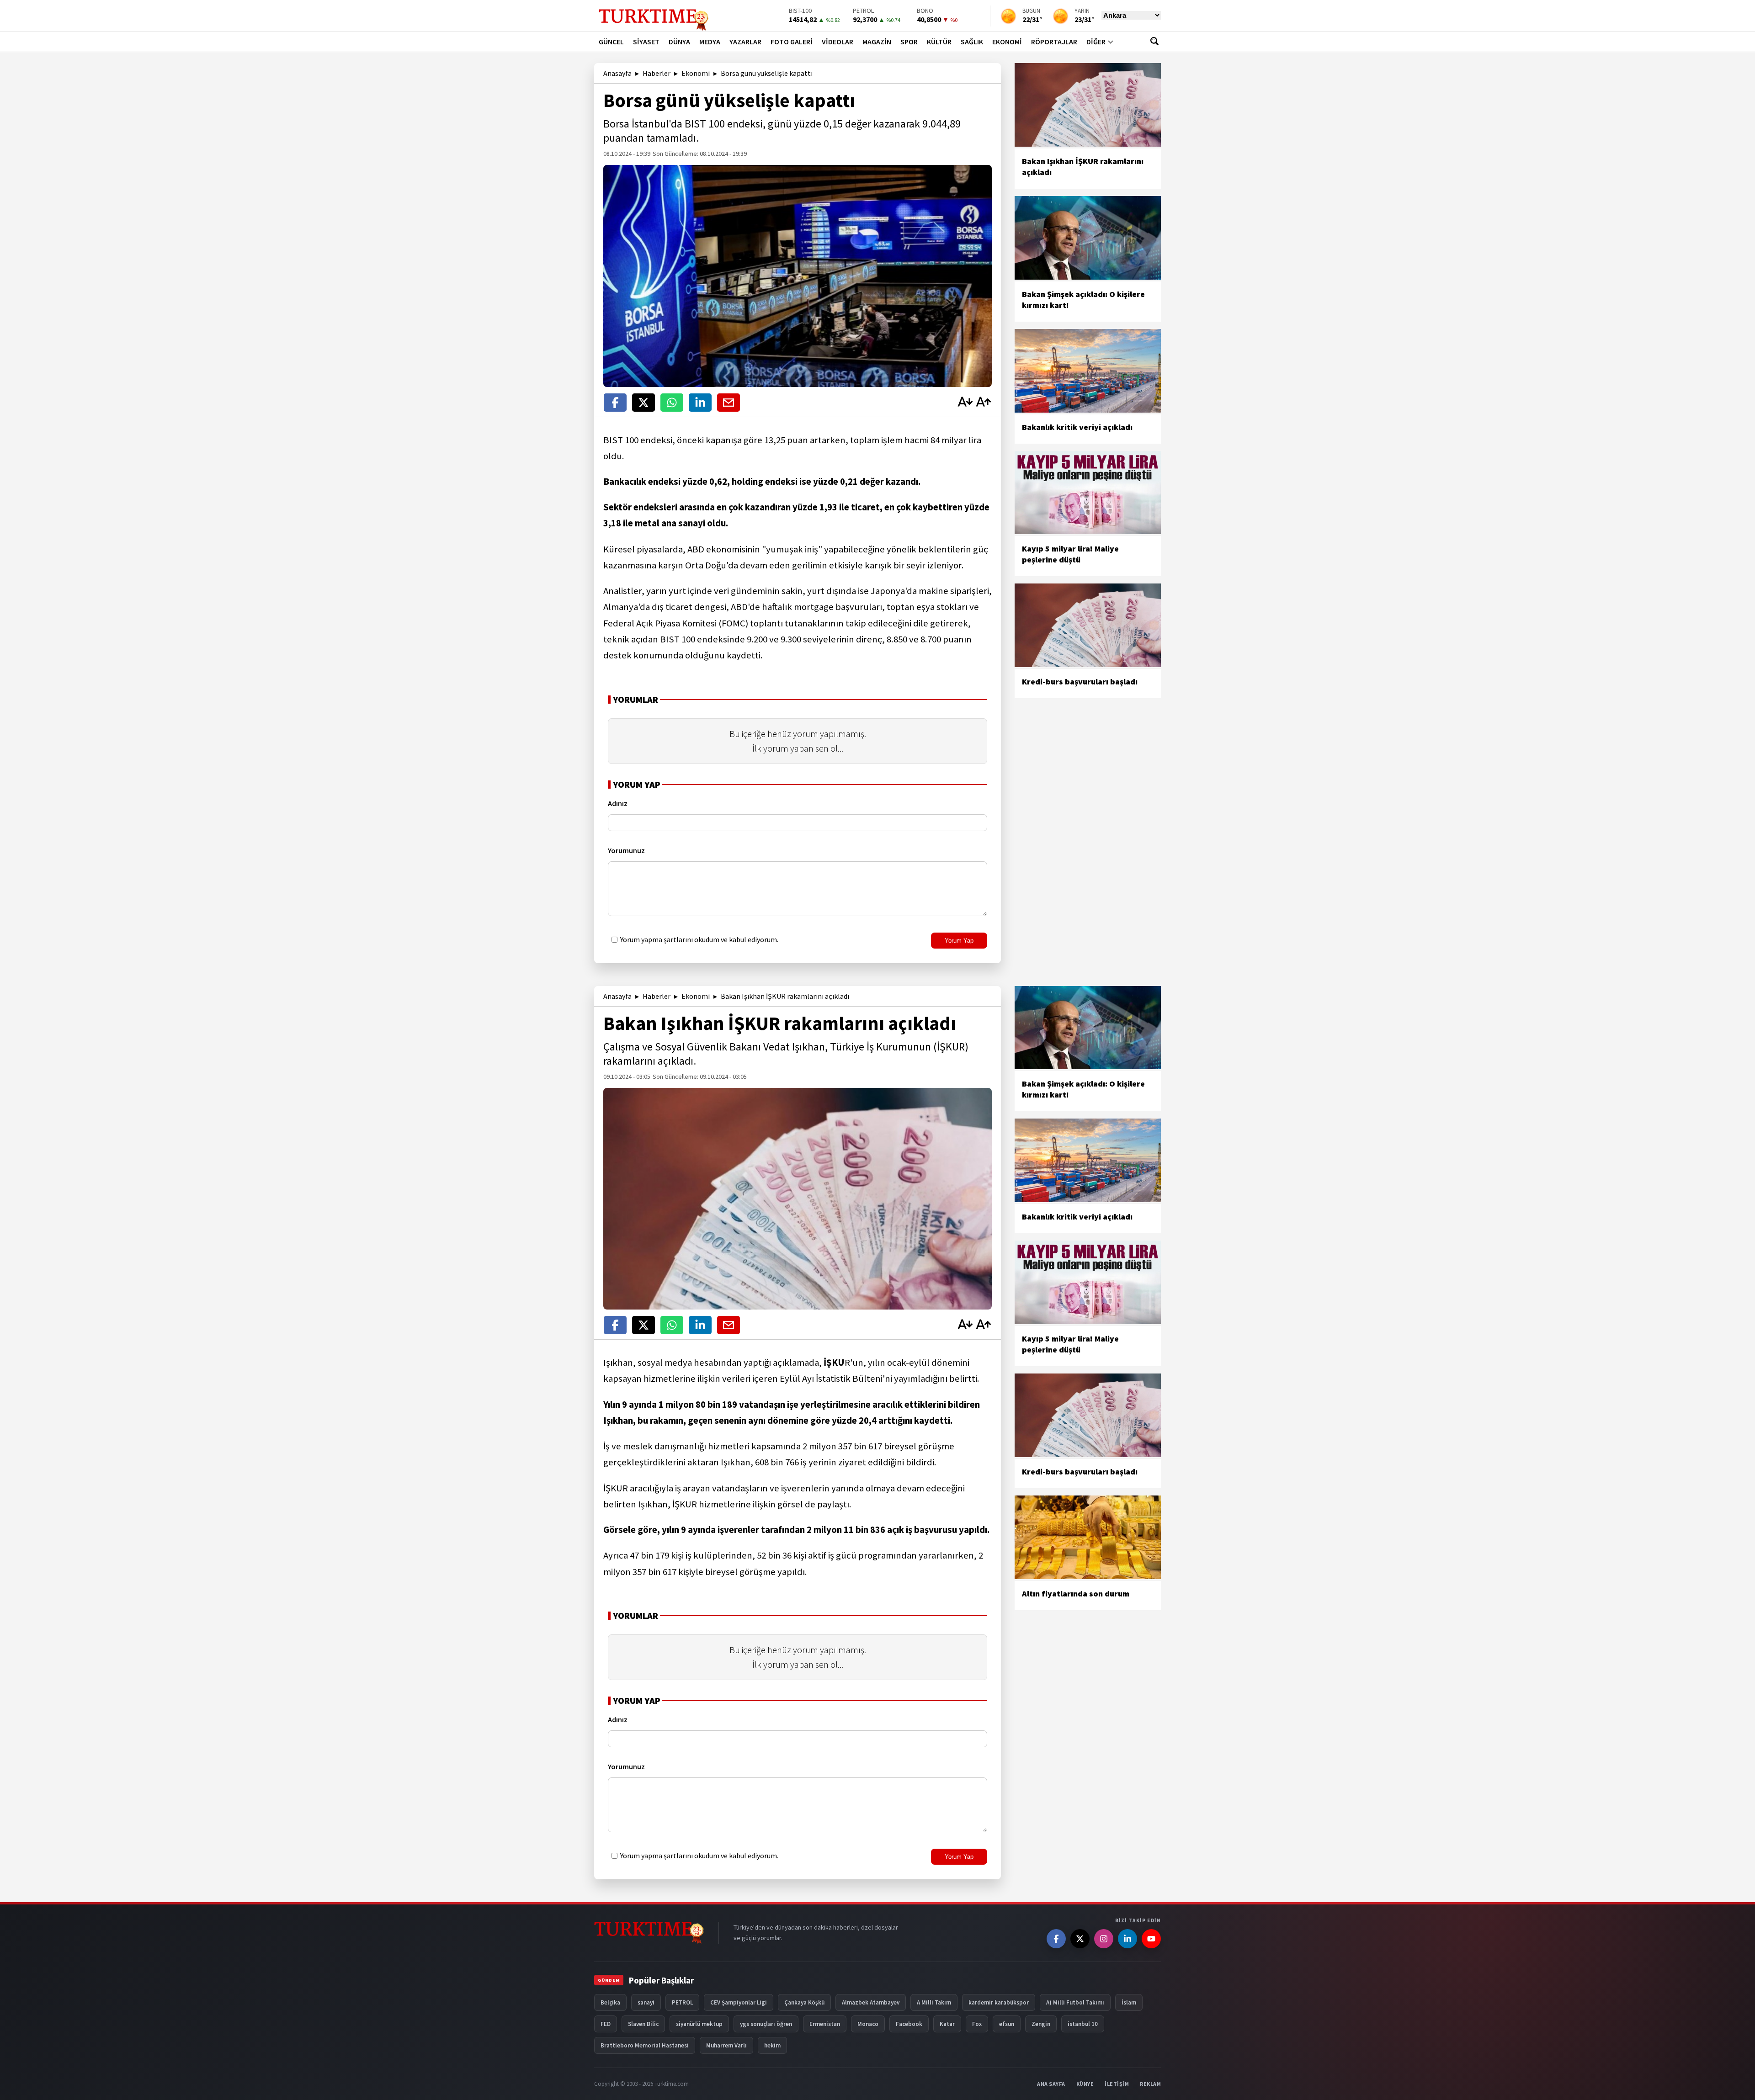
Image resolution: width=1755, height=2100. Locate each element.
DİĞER (1096, 42)
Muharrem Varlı (726, 2045)
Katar (947, 2024)
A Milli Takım (934, 2002)
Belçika (610, 2002)
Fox (977, 2024)
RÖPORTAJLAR (1054, 42)
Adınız (618, 803)
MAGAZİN (877, 42)
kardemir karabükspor (999, 2002)
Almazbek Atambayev (871, 2002)
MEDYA (710, 42)
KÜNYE (1085, 2084)
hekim (772, 2045)
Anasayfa (617, 73)
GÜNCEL (611, 42)
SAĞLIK (972, 42)
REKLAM (1150, 2084)
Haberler (657, 73)
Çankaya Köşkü (804, 2002)
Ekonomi (696, 73)
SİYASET (646, 42)
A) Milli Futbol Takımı (1075, 2002)
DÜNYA (679, 42)
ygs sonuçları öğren (766, 2024)
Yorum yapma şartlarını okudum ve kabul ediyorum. (699, 939)
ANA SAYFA (1051, 2084)
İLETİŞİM (1117, 2084)
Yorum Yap (959, 941)
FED (606, 2024)
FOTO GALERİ (792, 42)
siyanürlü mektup (699, 2024)
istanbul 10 (1083, 2024)
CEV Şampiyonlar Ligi (739, 2002)
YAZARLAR (745, 42)
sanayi (646, 2002)
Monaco (868, 2024)
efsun (1007, 2024)
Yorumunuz (626, 850)
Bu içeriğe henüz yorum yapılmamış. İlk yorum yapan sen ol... (798, 741)
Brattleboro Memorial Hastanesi (645, 2045)
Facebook (909, 2024)
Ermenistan (825, 2024)
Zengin (1041, 2024)
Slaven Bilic (643, 2024)
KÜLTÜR (939, 42)
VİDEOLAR (838, 42)
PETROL (682, 2002)
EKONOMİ (1007, 42)
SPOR (909, 42)
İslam (1129, 2002)
